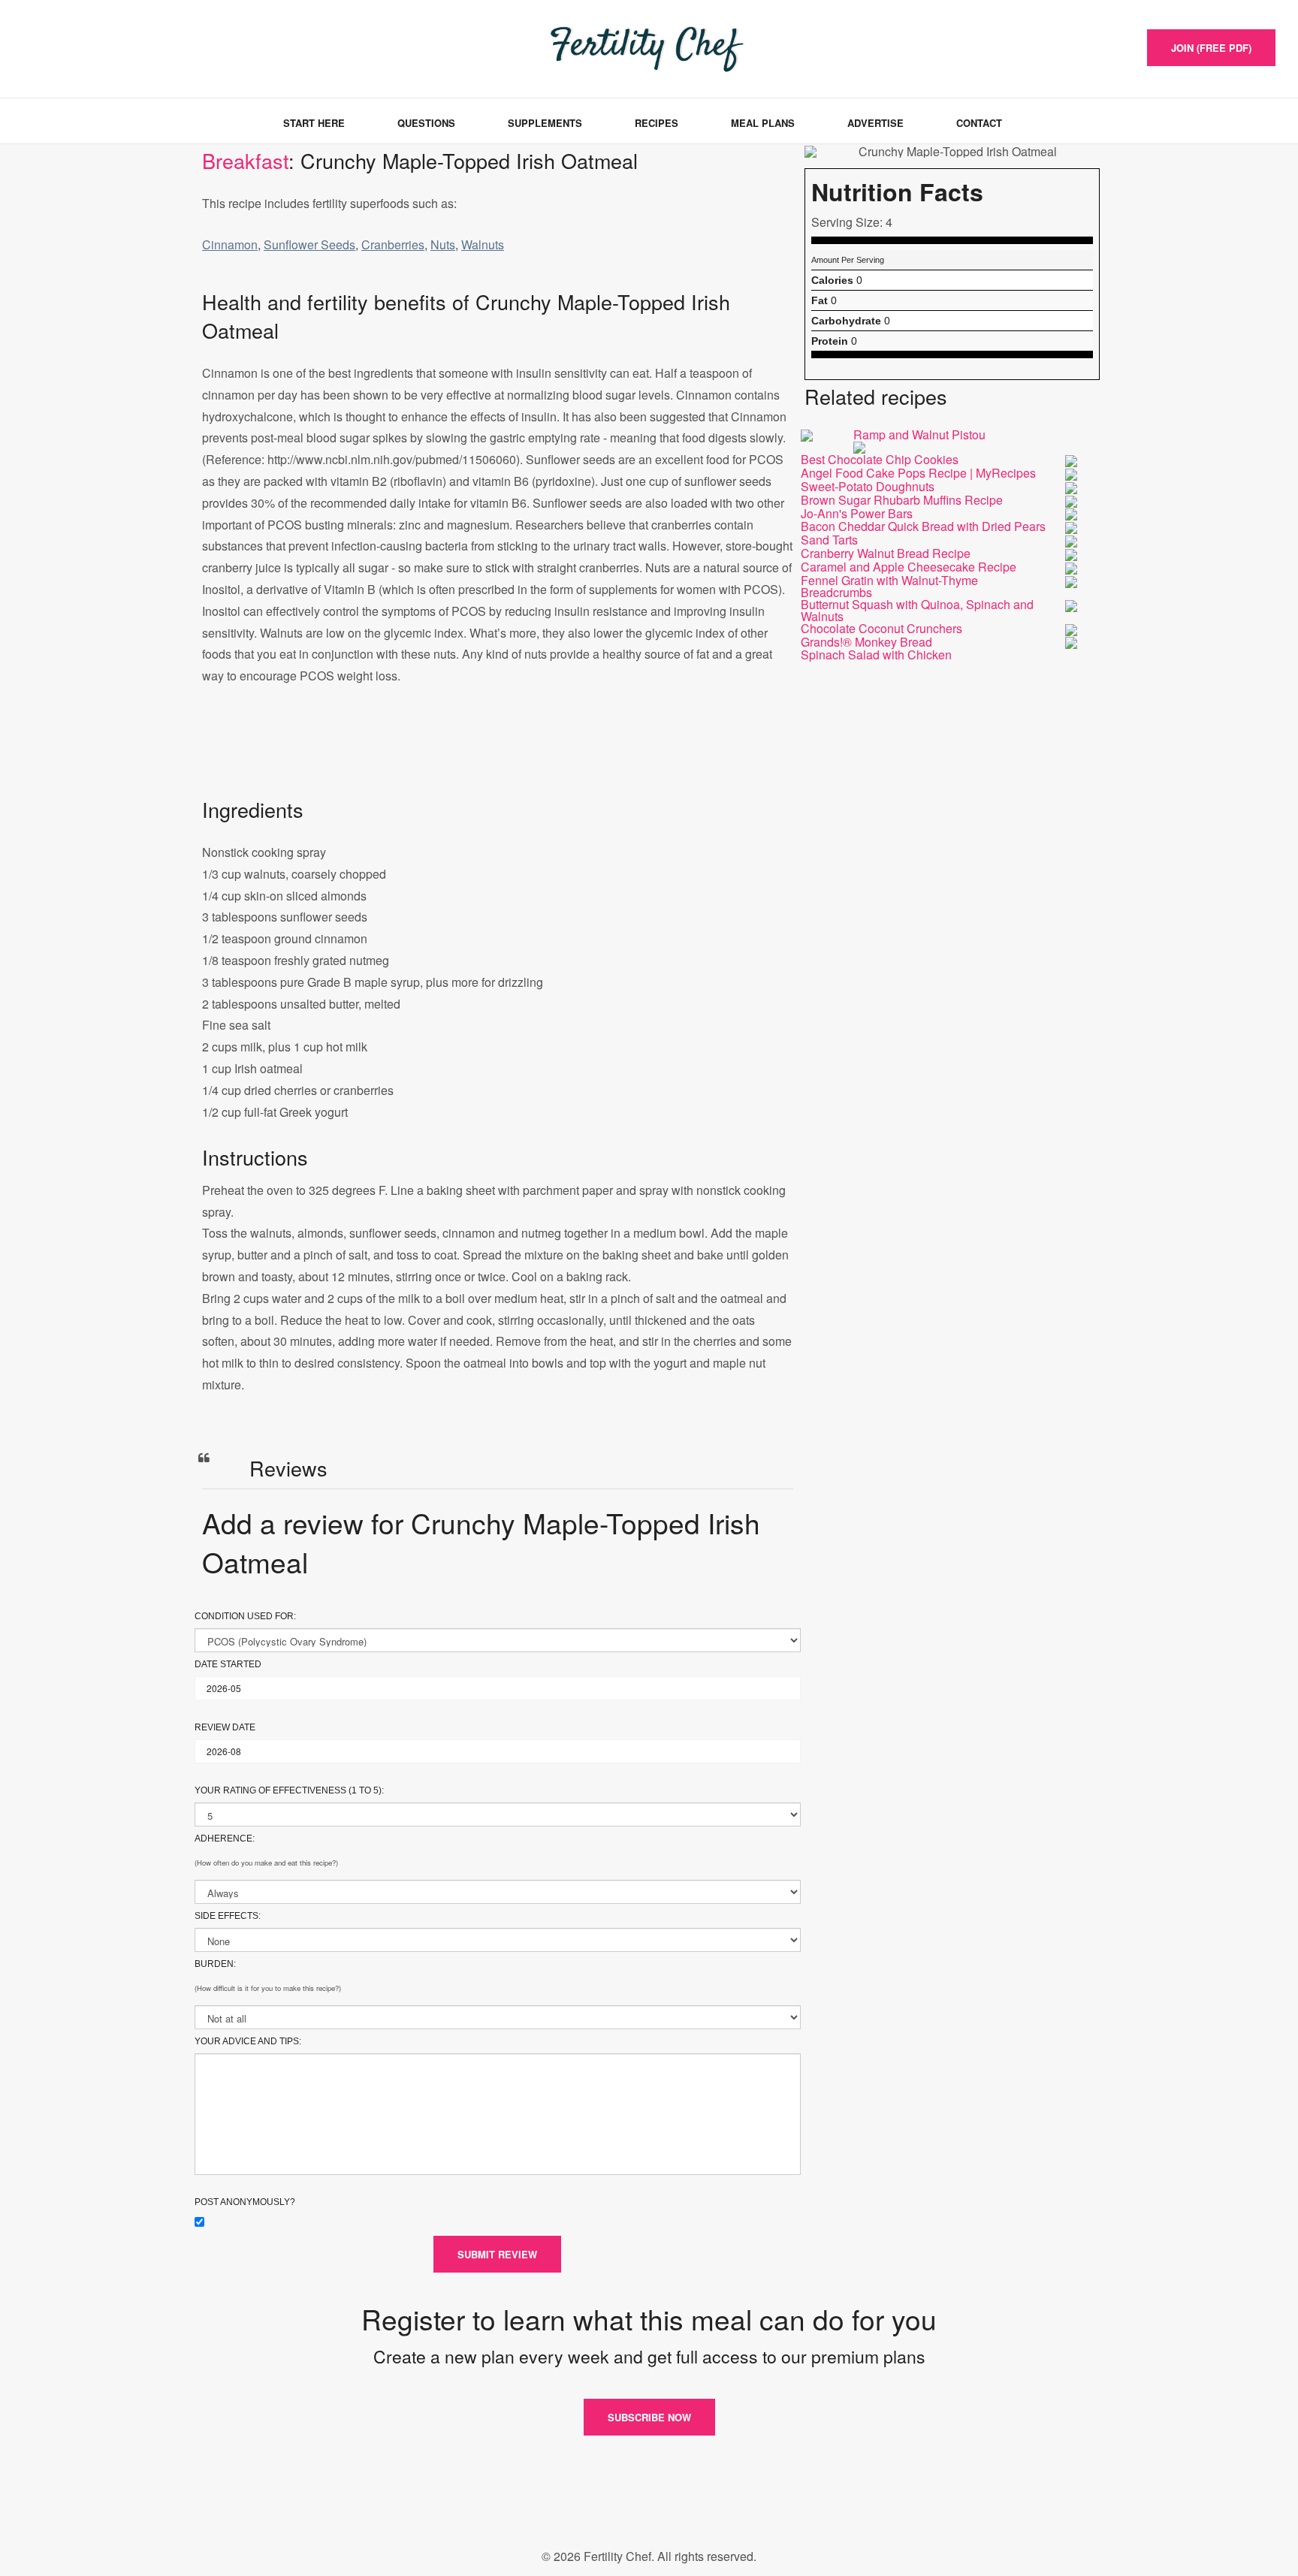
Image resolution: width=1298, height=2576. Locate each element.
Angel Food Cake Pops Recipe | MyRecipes (918, 473)
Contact (979, 123)
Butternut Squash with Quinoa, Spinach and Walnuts (917, 610)
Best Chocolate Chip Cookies (880, 459)
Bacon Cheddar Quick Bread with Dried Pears (923, 526)
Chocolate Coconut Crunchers (881, 628)
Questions (426, 123)
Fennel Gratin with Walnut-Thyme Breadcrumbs (889, 586)
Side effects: (228, 1916)
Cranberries (393, 244)
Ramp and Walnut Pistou (919, 434)
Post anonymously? (245, 2202)
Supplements (545, 123)
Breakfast (245, 160)
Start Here (314, 123)
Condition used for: (245, 1616)
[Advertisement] (497, 756)
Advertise (875, 123)
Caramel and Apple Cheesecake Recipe (909, 567)
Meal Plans (763, 123)
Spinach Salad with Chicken (876, 655)
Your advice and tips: (248, 2041)
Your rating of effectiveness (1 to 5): (289, 1790)
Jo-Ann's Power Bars (857, 513)
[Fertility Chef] (93, 47)
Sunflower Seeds (309, 244)
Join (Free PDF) (1211, 48)
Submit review (497, 2254)
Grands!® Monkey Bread (866, 642)
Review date (225, 1727)
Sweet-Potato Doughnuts (868, 486)
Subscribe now (649, 2417)
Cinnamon (230, 244)
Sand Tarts (829, 540)
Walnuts (483, 244)
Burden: (215, 1964)
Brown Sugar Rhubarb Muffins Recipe (902, 500)
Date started (228, 1664)
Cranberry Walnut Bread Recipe (886, 553)
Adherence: (225, 1838)
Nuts (443, 244)
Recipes (657, 123)
